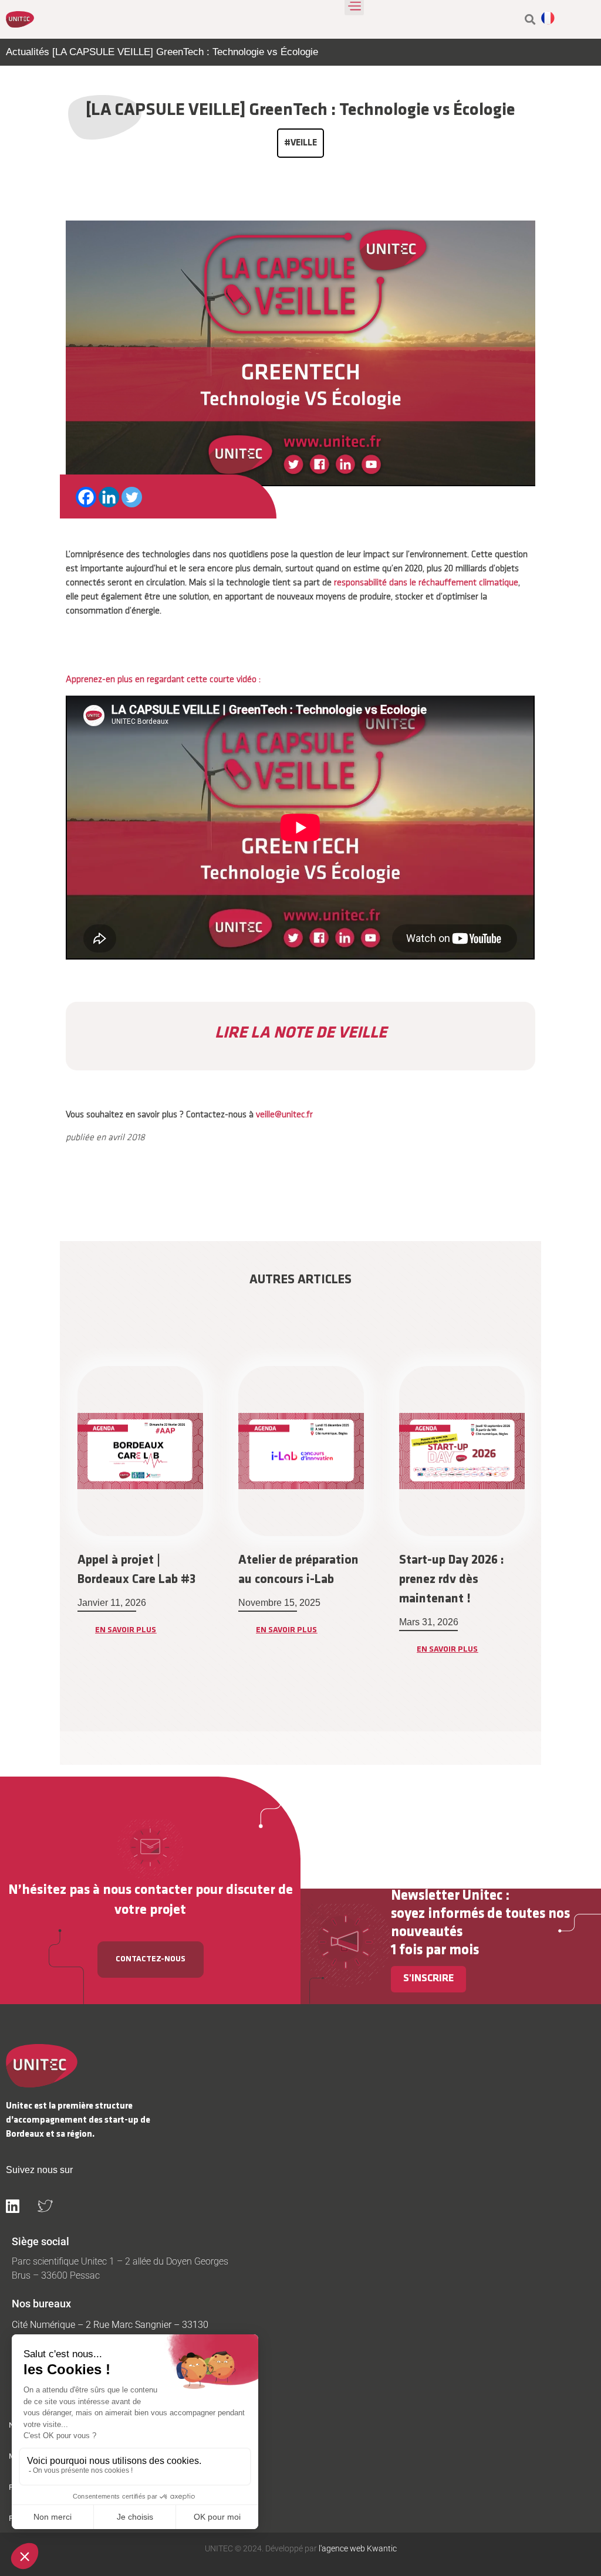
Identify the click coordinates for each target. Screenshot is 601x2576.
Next (550, 1542)
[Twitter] (132, 497)
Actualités (28, 52)
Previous (51, 1542)
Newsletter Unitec (447, 1896)
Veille (304, 143)
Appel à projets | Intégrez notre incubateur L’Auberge (456, 1580)
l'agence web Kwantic (357, 2548)
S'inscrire (428, 1979)
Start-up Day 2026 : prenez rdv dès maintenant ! (291, 1580)
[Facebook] (86, 497)
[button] (530, 20)
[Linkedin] (109, 497)
